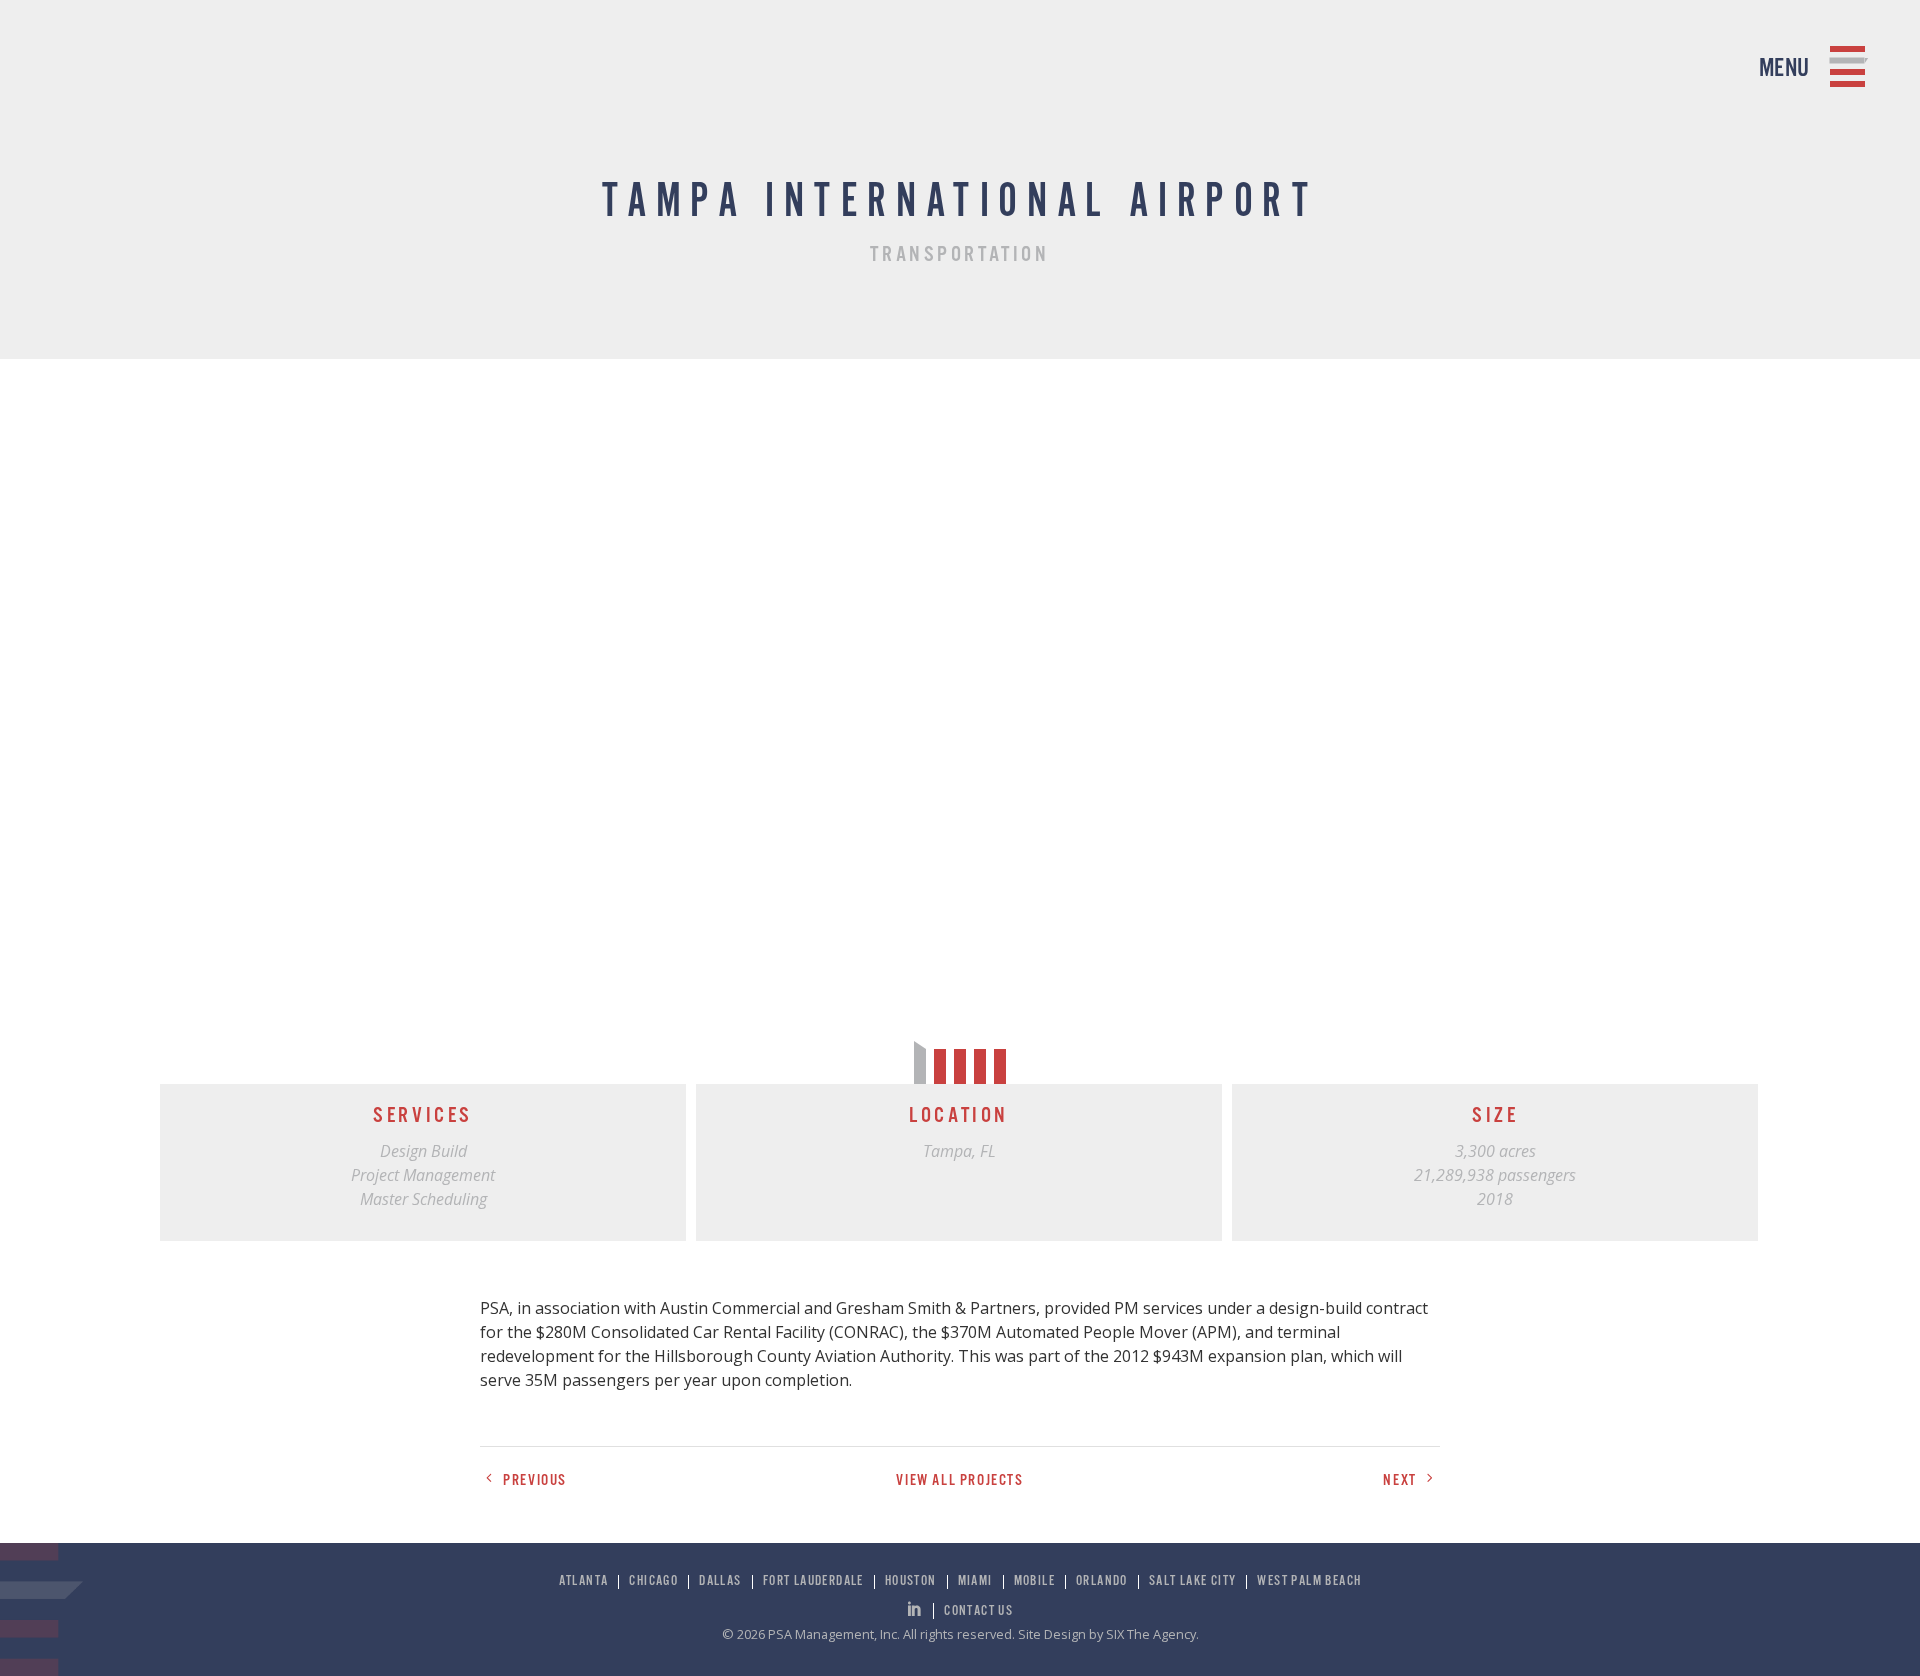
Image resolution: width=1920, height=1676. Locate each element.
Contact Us (978, 1611)
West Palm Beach (1309, 1582)
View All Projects (959, 1480)
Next (1401, 1480)
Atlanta (584, 1582)
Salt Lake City (1193, 1582)
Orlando (1102, 1582)
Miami (975, 1582)
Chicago (653, 1582)
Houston (911, 1582)
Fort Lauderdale (813, 1582)
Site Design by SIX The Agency (1107, 1634)
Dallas (720, 1582)
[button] (1720, 719)
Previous (533, 1480)
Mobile (1034, 1582)
